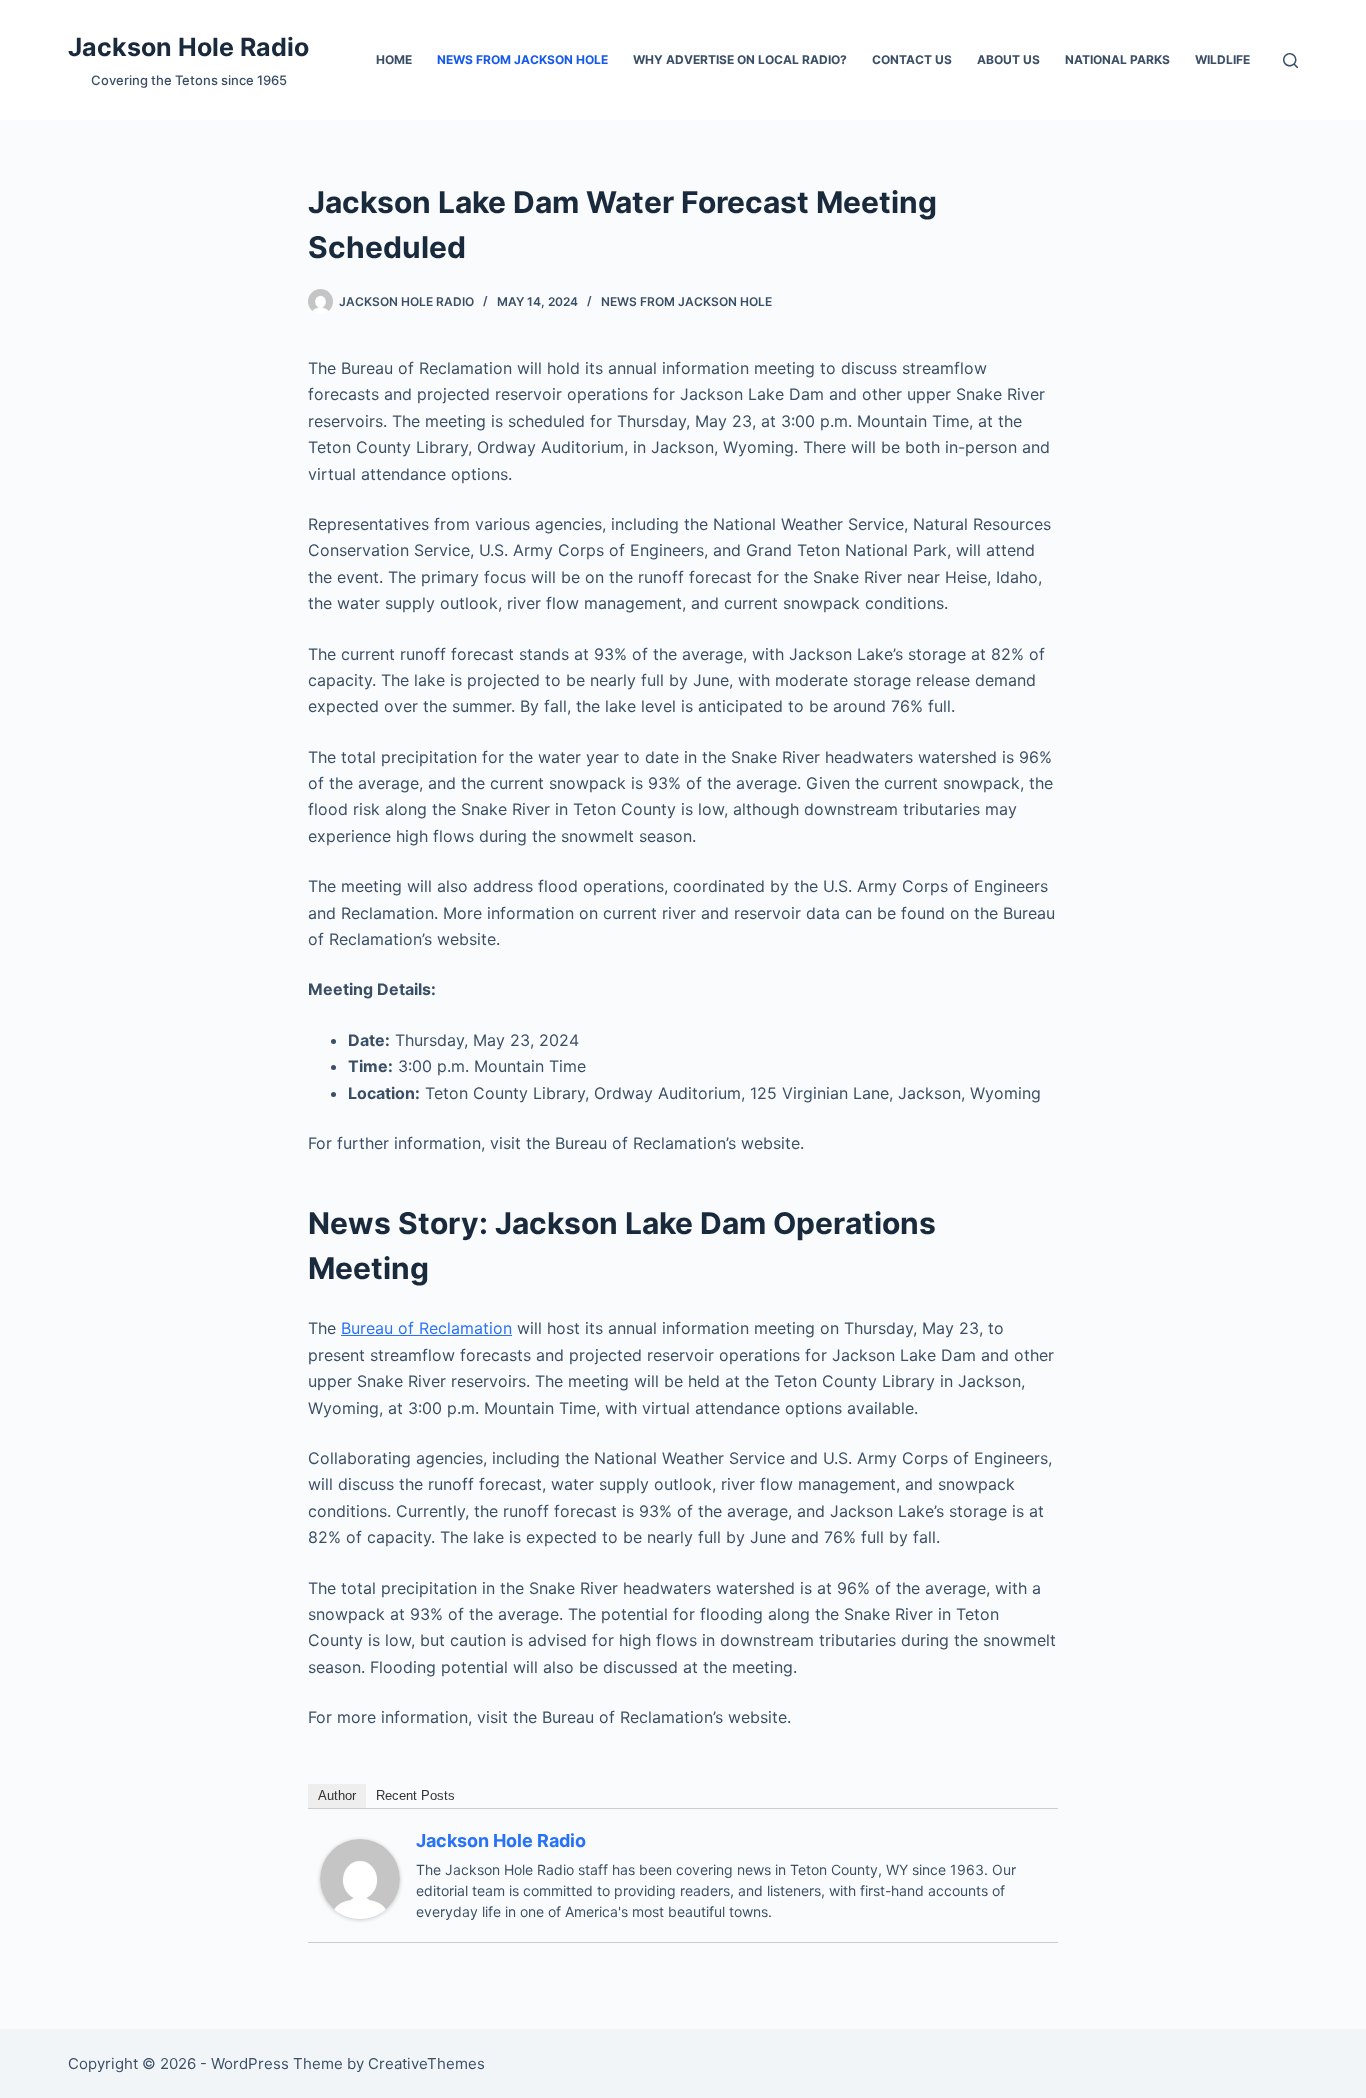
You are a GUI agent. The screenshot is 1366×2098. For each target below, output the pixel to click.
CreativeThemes (426, 2063)
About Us (1008, 59)
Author (337, 1795)
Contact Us (912, 59)
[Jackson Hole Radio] (360, 1878)
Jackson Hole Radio (188, 47)
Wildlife (1222, 59)
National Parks (1117, 59)
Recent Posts (415, 1795)
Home (394, 59)
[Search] (1290, 60)
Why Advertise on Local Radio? (740, 59)
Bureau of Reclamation (426, 1328)
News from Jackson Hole (522, 59)
